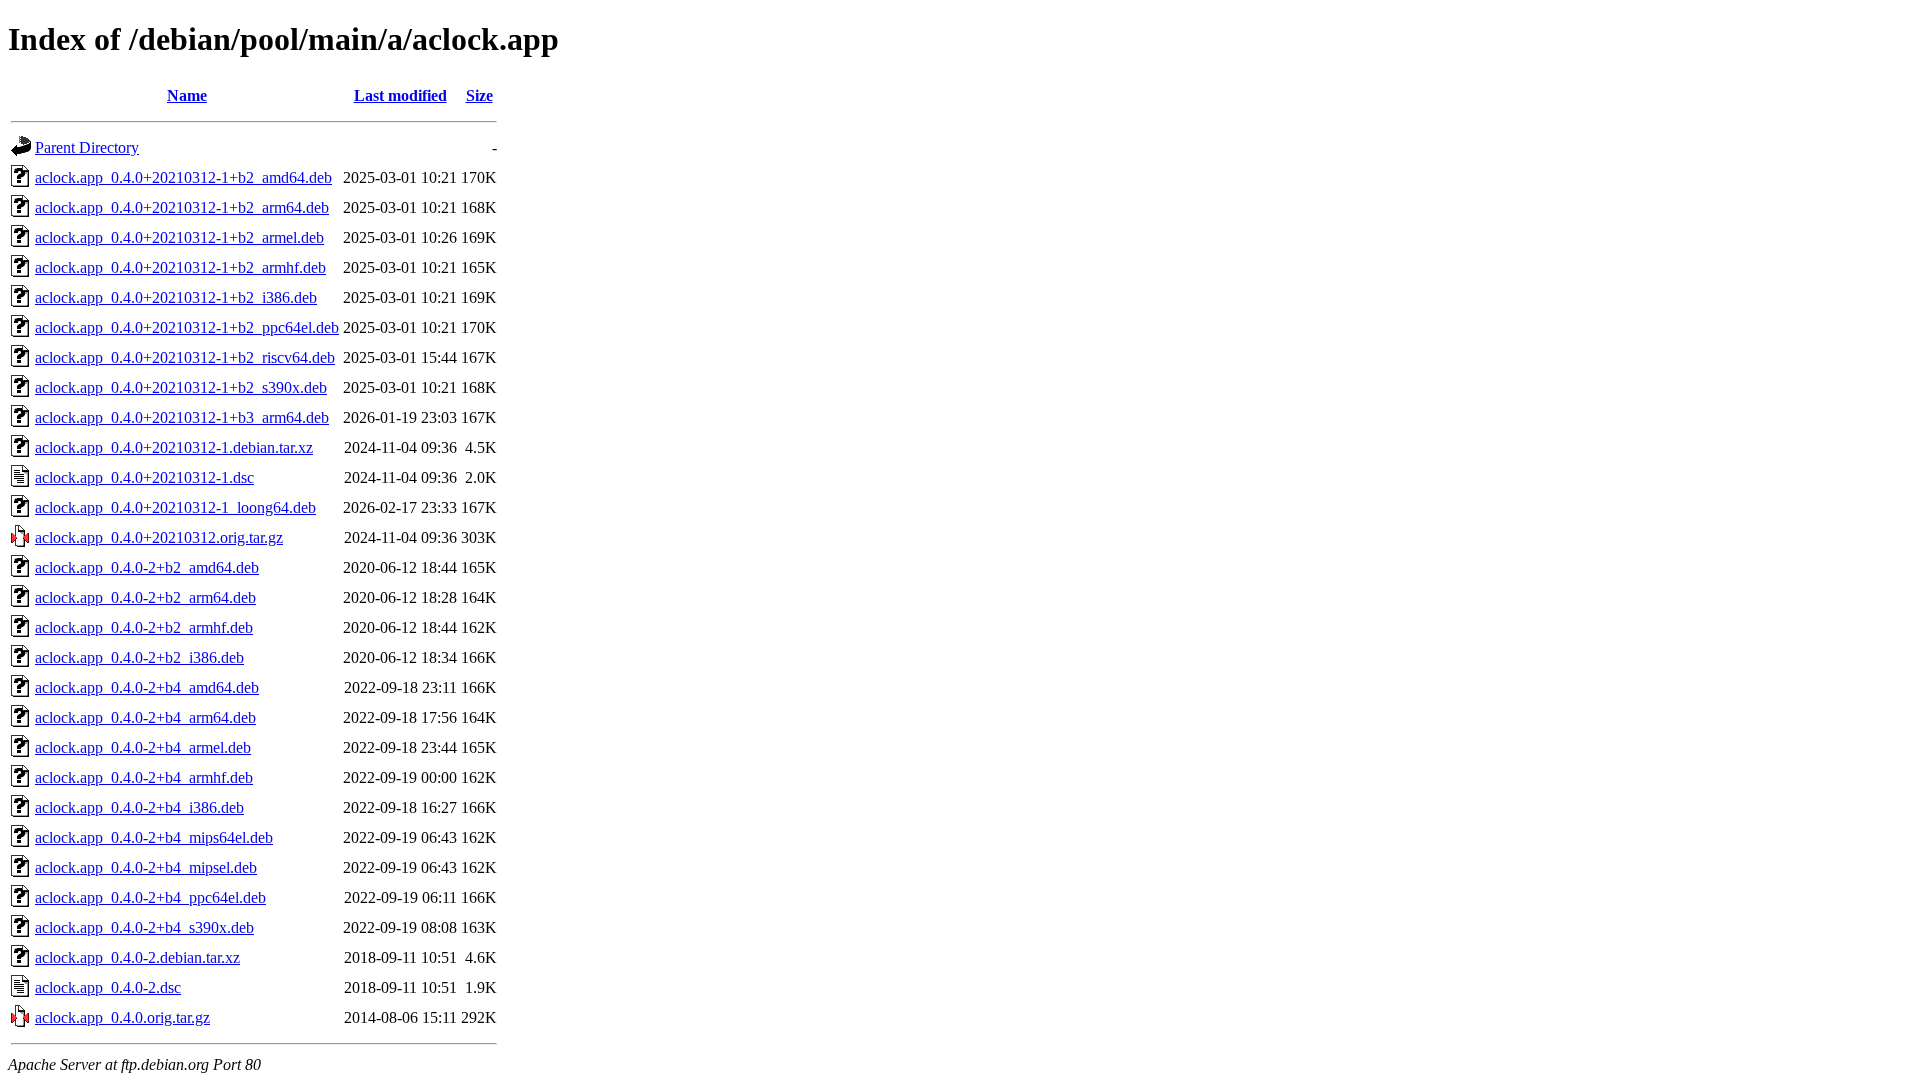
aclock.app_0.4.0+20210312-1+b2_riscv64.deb (185, 357)
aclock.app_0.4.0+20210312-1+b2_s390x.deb (181, 387)
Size (479, 95)
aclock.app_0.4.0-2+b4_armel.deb (143, 747)
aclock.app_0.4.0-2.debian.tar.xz (137, 957)
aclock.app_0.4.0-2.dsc (108, 987)
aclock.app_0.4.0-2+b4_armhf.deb (144, 777)
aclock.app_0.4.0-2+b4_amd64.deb (147, 687)
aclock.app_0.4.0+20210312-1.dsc (144, 477)
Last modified (400, 95)
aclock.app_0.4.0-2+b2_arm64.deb (145, 597)
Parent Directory (87, 147)
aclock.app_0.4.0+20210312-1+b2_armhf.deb (180, 267)
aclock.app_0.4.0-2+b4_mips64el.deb (154, 837)
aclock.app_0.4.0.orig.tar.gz (122, 1017)
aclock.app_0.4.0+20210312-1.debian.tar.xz (174, 447)
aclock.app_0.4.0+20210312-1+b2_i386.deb (176, 297)
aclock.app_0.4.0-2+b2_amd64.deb (147, 567)
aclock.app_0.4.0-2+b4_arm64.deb (145, 717)
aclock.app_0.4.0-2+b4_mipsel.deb (146, 867)
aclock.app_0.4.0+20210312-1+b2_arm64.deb (182, 207)
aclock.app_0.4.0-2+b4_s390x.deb (144, 927)
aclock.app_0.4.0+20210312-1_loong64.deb (175, 507)
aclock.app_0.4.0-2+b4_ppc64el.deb (150, 897)
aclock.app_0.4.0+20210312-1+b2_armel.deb (179, 237)
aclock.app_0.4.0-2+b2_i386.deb (139, 657)
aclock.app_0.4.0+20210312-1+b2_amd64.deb (183, 177)
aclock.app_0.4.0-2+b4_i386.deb (139, 807)
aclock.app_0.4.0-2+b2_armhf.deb (144, 627)
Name (187, 95)
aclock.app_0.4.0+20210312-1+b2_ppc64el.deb (187, 327)
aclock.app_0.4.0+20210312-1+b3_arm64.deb (182, 417)
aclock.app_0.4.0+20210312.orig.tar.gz (159, 537)
